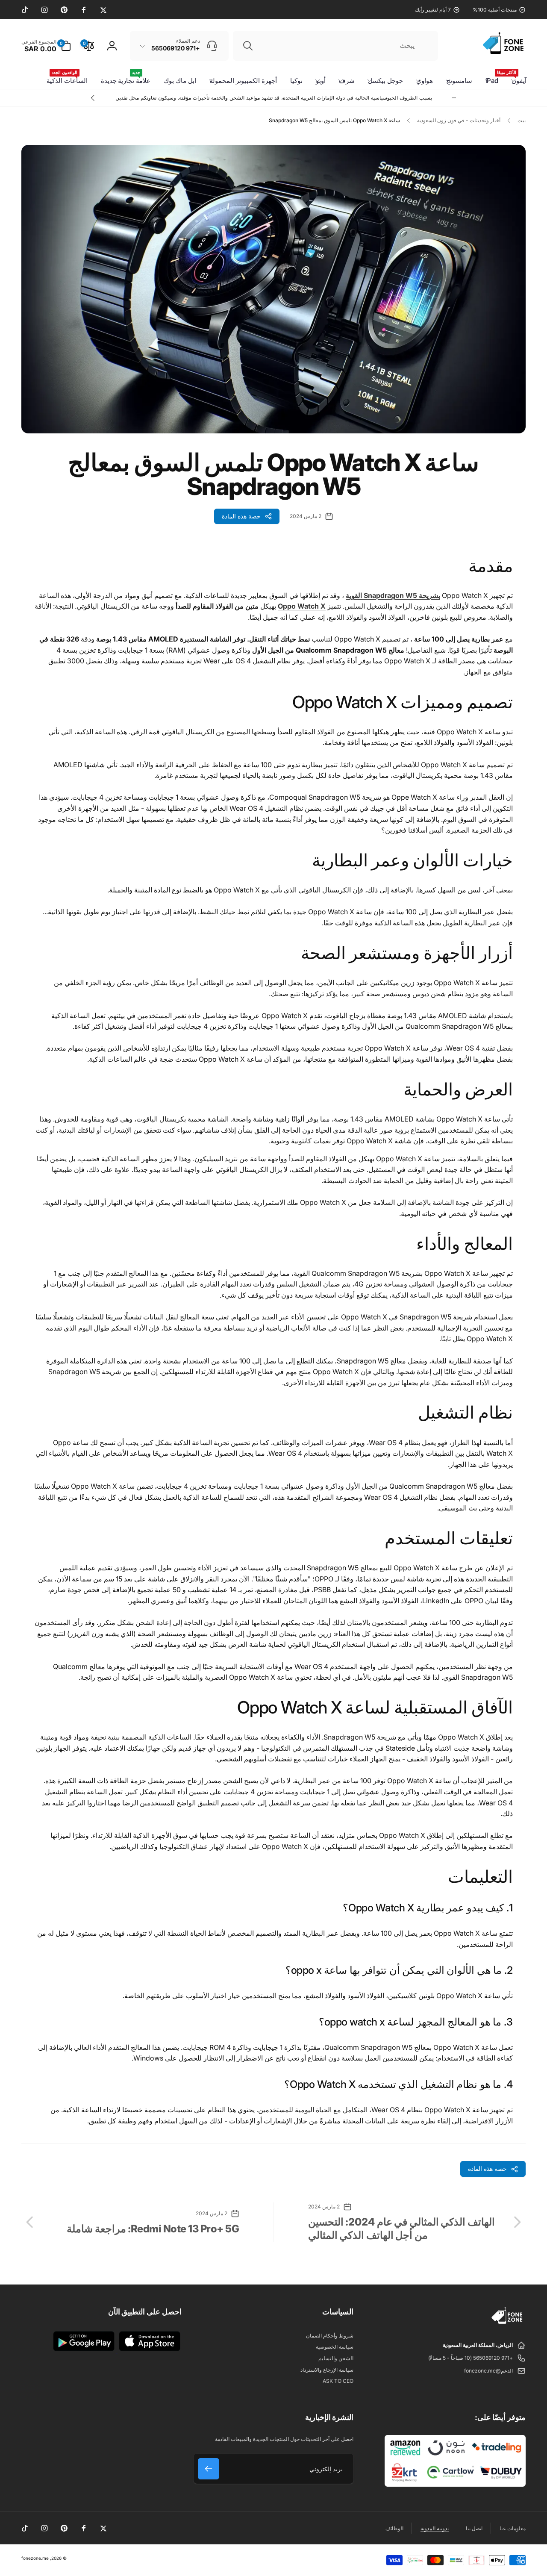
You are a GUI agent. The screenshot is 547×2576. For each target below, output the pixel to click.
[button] (46, 46)
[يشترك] (209, 2469)
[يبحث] (248, 46)
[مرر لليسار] (454, 98)
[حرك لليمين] (93, 98)
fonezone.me (35, 2558)
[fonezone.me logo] (507, 2324)
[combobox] (335, 46)
